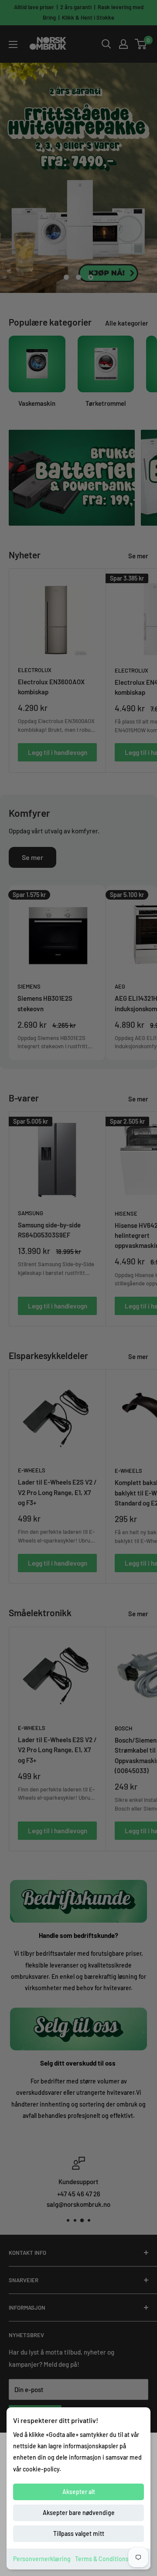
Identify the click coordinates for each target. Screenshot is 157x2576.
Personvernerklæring (42, 2559)
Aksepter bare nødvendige (79, 2513)
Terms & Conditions (102, 2559)
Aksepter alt (79, 2492)
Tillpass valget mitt (79, 2534)
